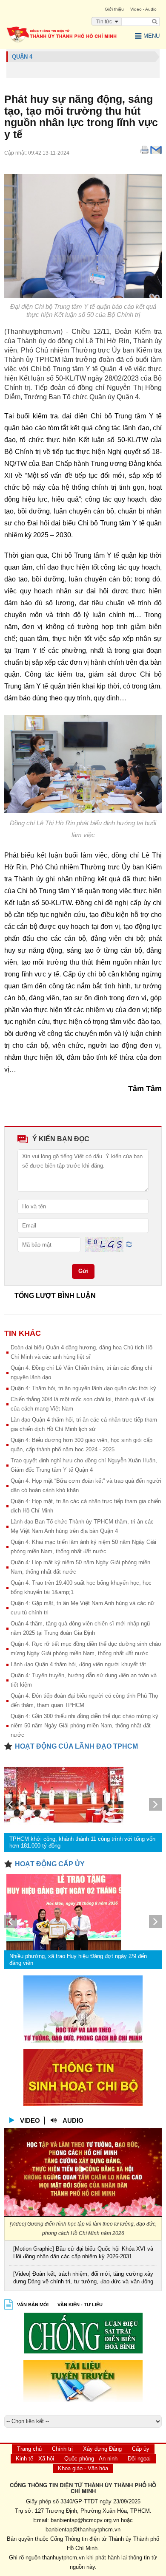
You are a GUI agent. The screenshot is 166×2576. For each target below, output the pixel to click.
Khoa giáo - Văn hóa (83, 2468)
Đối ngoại (139, 2459)
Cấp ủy (141, 2449)
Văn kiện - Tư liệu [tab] (80, 2305)
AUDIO (73, 2120)
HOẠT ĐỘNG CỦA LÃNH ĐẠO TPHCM (76, 1746)
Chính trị (62, 2449)
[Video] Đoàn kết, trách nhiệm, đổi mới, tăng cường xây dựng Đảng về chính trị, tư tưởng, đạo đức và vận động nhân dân (83, 2278)
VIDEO (30, 2120)
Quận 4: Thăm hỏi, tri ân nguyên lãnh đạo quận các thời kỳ (83, 1388)
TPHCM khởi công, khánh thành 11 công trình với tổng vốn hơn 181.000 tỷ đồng (82, 1842)
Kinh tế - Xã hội (35, 2459)
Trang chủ (29, 2449)
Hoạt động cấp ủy (50, 1864)
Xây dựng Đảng (102, 2449)
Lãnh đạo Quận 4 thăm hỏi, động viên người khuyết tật (78, 1664)
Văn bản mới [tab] (33, 2305)
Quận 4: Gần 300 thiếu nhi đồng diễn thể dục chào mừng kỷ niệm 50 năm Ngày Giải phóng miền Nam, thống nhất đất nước (84, 1725)
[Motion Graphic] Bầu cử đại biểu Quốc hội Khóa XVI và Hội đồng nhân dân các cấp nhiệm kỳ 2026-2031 (83, 2253)
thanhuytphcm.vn (63, 2558)
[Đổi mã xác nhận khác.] (129, 1244)
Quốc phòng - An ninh (91, 2459)
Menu (152, 36)
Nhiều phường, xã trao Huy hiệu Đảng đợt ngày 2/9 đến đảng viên (78, 1960)
